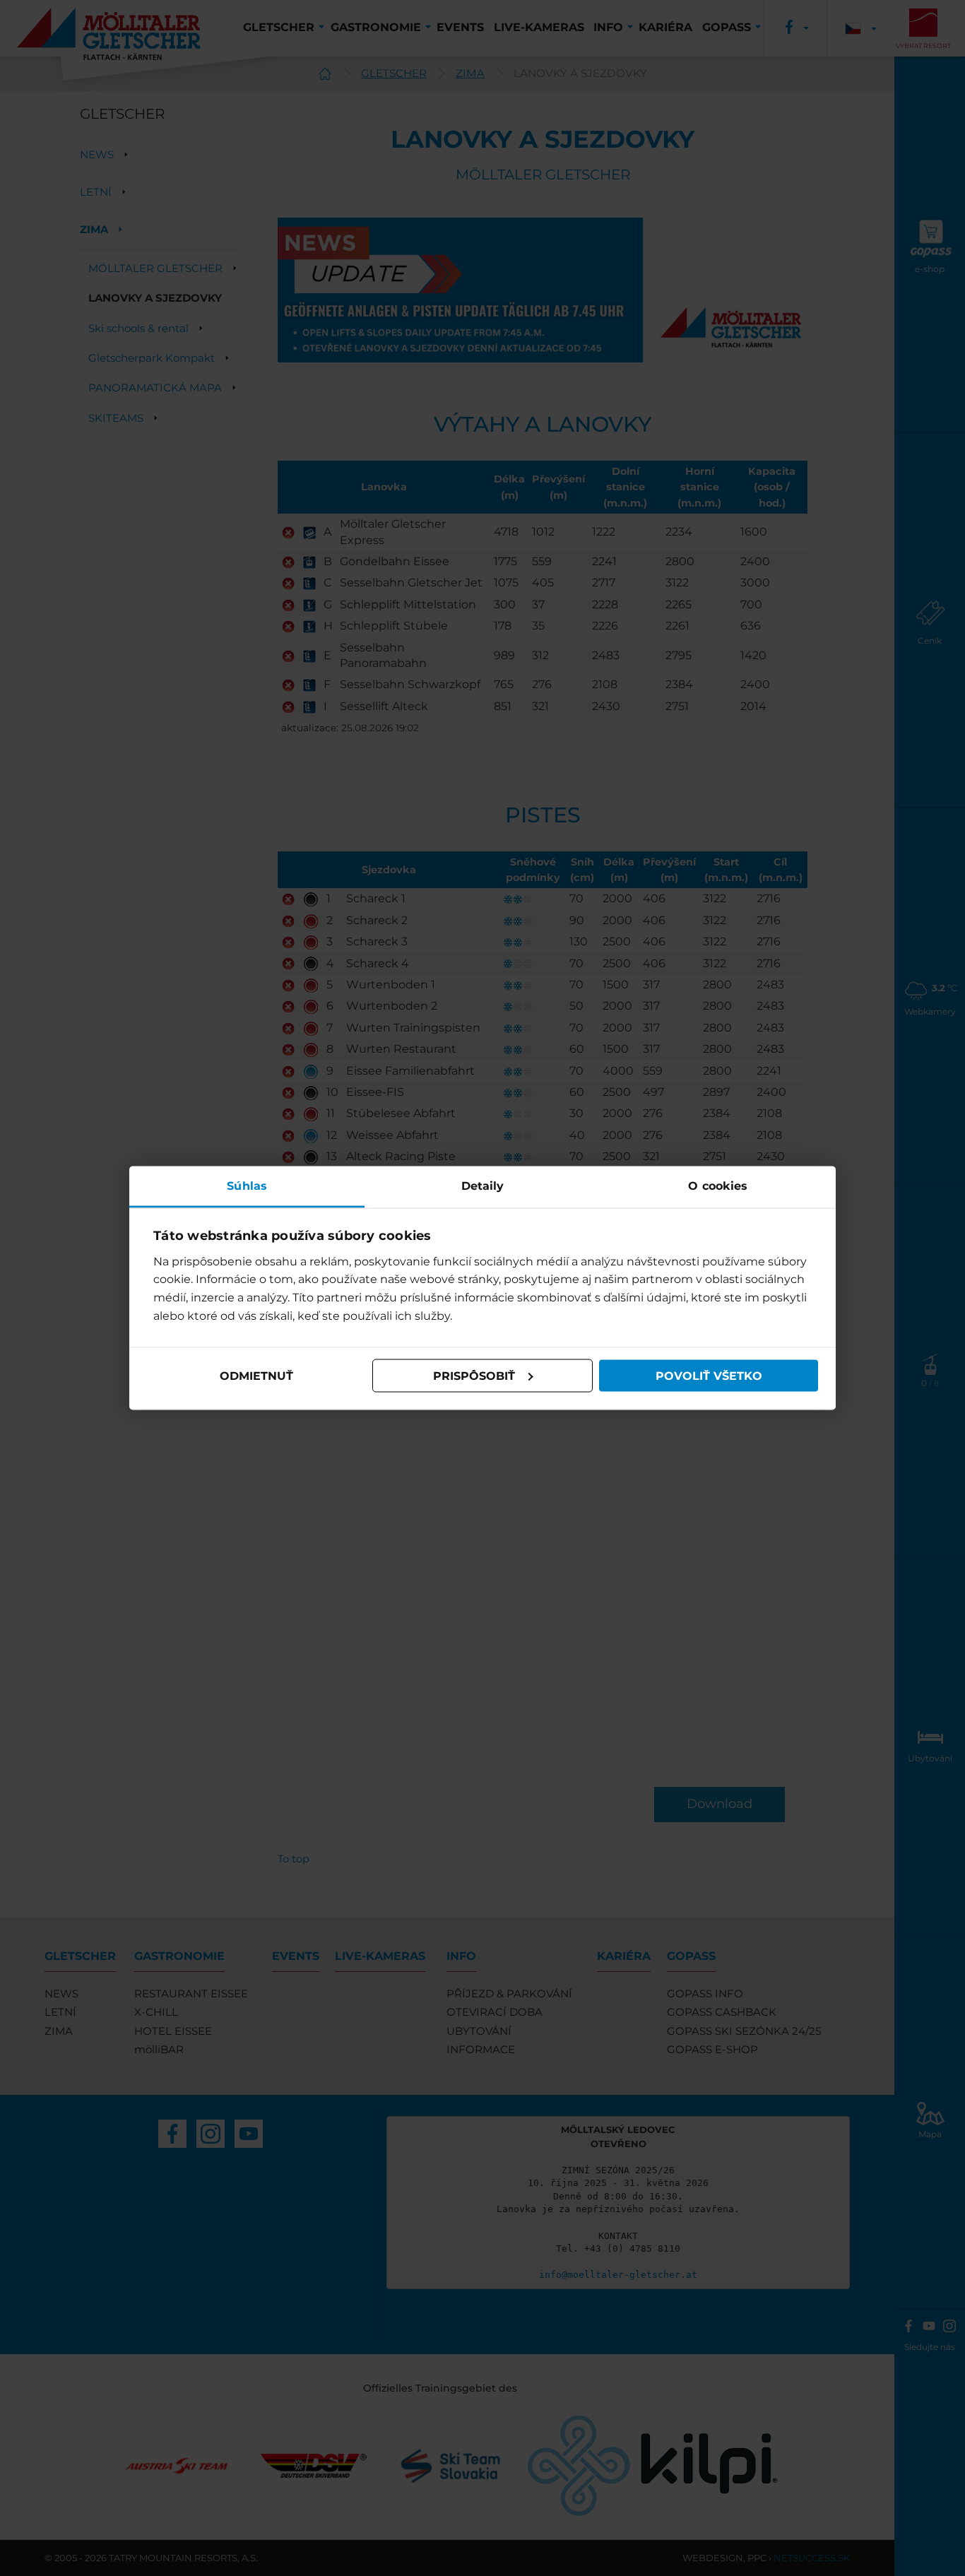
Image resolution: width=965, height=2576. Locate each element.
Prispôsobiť (474, 1375)
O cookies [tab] (718, 1186)
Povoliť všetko (709, 1375)
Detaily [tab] (483, 1186)
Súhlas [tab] (247, 1186)
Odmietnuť (256, 1375)
